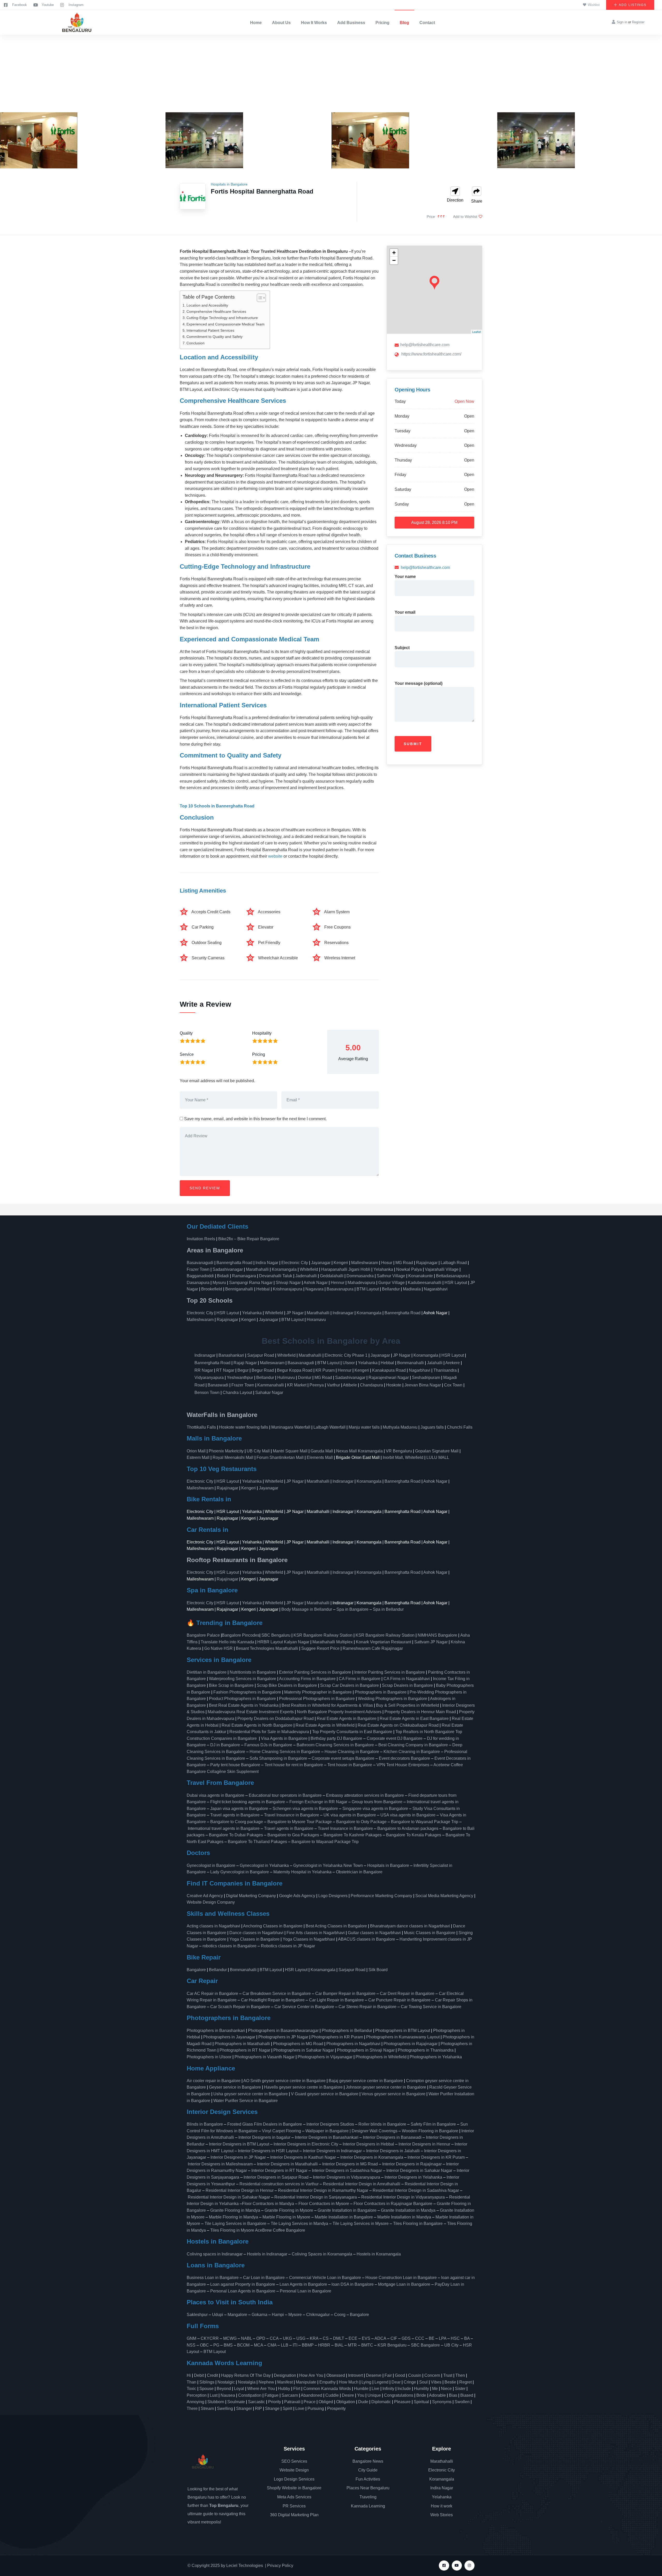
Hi (189, 2375)
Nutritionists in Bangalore (253, 1672)
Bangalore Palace (203, 1635)
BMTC (367, 2345)
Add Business (351, 23)
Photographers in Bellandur (347, 2031)
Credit (212, 2375)
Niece (446, 2389)
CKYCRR (210, 2338)
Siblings (207, 2382)
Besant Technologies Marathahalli (267, 1648)
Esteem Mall (198, 1457)
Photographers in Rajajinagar (411, 2044)
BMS (228, 2345)
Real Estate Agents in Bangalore (347, 1718)
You (361, 2395)
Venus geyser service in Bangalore (393, 2094)
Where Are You (261, 2389)
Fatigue (272, 2395)
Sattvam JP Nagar (431, 1642)
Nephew (266, 2382)
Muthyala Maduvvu (400, 1427)
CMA (272, 2345)
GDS (406, 2338)
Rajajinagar (427, 1263)
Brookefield (212, 1289)
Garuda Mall (322, 1451)
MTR (352, 2345)
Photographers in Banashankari (216, 2031)
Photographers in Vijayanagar (325, 2057)
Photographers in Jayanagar (229, 2037)
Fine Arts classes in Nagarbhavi (316, 1933)
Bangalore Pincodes (241, 1635)
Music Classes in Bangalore (430, 1933)
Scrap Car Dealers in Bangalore (349, 1685)
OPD (261, 2338)
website (275, 856)
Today (400, 401)
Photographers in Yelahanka (436, 2057)
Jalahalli (435, 1363)
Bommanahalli (411, 1363)
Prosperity (336, 2408)
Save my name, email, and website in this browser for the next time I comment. (255, 1119)
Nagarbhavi (420, 1370)
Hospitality (262, 1033)
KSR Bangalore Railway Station (323, 1635)
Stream (207, 2408)
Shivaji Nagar (288, 1283)
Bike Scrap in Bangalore (231, 1685)
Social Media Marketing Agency (444, 1896)
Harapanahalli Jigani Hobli (346, 1269)
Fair (388, 2375)
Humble (361, 2389)
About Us (281, 23)
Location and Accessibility (207, 305)
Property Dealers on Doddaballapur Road (276, 1718)
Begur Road (263, 1370)
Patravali (292, 2402)
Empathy (328, 2382)
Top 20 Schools (210, 1300)
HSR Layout (456, 1283)
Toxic (191, 2389)
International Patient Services (210, 330)
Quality (186, 1033)
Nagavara (314, 1289)
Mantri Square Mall (290, 1451)
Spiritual (421, 2402)
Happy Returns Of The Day (246, 2375)
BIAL (339, 2345)
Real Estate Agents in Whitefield (325, 1725)
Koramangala (284, 1269)
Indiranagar (343, 1313)
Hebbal (263, 1289)
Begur (243, 1370)
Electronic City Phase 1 (346, 1355)
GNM (191, 2338)
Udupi (218, 2315)
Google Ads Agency (297, 1896)
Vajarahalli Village (442, 1269)
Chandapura (371, 1385)
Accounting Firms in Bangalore (307, 1679)
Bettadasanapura (452, 1276)
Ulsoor (349, 1363)
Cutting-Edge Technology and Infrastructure (222, 318)
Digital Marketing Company (251, 1896)
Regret (465, 2382)
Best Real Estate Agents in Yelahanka (244, 1705)
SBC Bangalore (425, 2345)
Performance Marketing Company (381, 1896)
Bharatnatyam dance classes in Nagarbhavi (410, 1926)
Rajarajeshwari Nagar (389, 1378)
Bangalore (196, 1970)
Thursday (403, 460)
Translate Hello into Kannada (227, 1642)
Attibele (350, 1385)
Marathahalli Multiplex (333, 1642)
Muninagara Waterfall (291, 1427)
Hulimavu (286, 1378)
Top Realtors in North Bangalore (425, 1732)
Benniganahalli (239, 1289)
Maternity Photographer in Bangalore (318, 1692)
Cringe (410, 2382)
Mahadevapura (361, 1283)
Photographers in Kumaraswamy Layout (403, 2037)
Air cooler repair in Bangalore (214, 2081)
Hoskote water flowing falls (244, 1427)
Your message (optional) (419, 683)
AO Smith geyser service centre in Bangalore (284, 2081)
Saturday (403, 489)
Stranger (244, 2408)
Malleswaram (272, 1363)
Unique (374, 2395)
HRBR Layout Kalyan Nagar (283, 1642)
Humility (422, 2389)
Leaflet (476, 332)
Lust (214, 2395)
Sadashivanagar (228, 1269)
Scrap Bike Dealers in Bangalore (287, 1685)
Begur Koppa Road (295, 1370)
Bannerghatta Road (234, 1263)
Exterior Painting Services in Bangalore (315, 1672)
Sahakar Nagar (269, 1393)
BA (467, 2338)
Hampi (278, 2315)
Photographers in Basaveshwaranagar (283, 2031)
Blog (404, 23)
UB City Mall (258, 1451)
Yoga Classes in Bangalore (254, 1939)
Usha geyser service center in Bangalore (251, 2094)
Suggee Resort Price (320, 1648)
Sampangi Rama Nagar (251, 1283)
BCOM (243, 2345)
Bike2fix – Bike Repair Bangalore (249, 1239)
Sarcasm (290, 2395)
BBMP (308, 2345)
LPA (443, 2338)
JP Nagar (295, 1313)
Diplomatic (381, 2402)
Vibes (436, 2382)
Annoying (195, 2402)
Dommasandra (360, 1276)
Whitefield (309, 1269)
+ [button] (394, 253)
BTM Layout (368, 1289)
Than (191, 2382)
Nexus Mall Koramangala (359, 1451)
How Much (349, 2382)
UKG (287, 2338)
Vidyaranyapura (209, 1378)
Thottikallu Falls (201, 1427)
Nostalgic (226, 2382)
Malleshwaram (365, 1263)
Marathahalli (257, 1269)
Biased (467, 2395)
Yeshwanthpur (240, 1378)
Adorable (437, 2395)
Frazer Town (198, 1269)
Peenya (317, 1385)
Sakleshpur (197, 2315)
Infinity (388, 2389)
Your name (405, 577)
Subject (402, 648)
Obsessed (336, 2375)
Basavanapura (340, 1289)
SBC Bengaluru (276, 1635)
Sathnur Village (391, 1276)
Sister (460, 2389)
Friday (400, 475)
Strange (272, 2408)
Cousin (415, 2375)
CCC (420, 2338)
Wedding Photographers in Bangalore (393, 1699)
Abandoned (311, 2395)
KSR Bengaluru (392, 2345)
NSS (191, 2345)
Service (187, 1054)
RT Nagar (225, 1370)
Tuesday (403, 431)
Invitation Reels (201, 1239)
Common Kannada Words (327, 2389)
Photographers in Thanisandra (426, 2050)
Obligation (346, 2402)
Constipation (250, 2395)
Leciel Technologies (245, 2566)
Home (256, 23)
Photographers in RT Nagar (245, 2050)
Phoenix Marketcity (226, 1451)
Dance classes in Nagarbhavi (256, 1933)
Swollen (462, 2402)
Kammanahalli (271, 1385)
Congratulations (399, 2395)
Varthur (333, 1385)
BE (432, 2338)
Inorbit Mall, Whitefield (403, 1457)
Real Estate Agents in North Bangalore (257, 1725)
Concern (432, 2375)
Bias (453, 2395)
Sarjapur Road (261, 1355)
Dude (363, 2402)
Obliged (326, 2402)
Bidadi (223, 1276)
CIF (394, 2338)
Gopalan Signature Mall (437, 1451)
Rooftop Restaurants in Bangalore (237, 1560)
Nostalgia (247, 2382)
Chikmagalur (318, 2315)
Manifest (285, 2382)
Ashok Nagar (316, 1283)
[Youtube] (457, 2566)
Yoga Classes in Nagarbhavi (309, 1939)
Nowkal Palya (409, 1269)
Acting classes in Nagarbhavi (213, 1926)
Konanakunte (421, 1276)
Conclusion (195, 343)
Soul (423, 2382)
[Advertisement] (331, 73)
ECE (353, 2338)
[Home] (77, 22)
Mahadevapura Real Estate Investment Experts (251, 1712)
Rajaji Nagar (245, 1363)
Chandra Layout (237, 1393)
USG (301, 2338)
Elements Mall (320, 1457)
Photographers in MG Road (298, 2044)
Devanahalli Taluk (276, 1276)
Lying (366, 2382)
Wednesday (406, 445)
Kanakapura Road (389, 1370)
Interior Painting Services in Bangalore (390, 1672)
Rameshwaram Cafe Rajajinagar (374, 1648)
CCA (274, 2338)
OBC (204, 2345)
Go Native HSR (219, 1648)
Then (460, 2375)
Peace (310, 2402)
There (192, 2408)
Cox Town (453, 1385)
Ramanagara (244, 1276)
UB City (451, 2345)
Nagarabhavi (436, 1289)
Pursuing (316, 2408)
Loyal (239, 2389)
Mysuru (219, 1283)
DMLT (339, 2338)
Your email (405, 612)
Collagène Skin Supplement (233, 1772)
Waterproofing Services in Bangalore (243, 1679)
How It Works (314, 23)
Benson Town (207, 1393)
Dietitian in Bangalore (207, 1672)
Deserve (374, 2375)
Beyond (224, 2389)
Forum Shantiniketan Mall (280, 1457)
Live (375, 2389)
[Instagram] (469, 2566)
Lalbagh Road (454, 1263)
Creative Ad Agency (205, 1896)
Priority (275, 2402)
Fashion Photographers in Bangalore (247, 1692)
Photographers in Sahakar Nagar (304, 2050)
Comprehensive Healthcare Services (216, 311)
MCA (258, 2345)
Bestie (450, 2382)
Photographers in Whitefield (381, 2057)
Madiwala (412, 1289)
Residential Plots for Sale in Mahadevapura (269, 1732)
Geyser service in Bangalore (235, 2087)
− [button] (394, 260)
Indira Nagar (267, 1263)
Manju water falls (364, 1427)
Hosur (387, 1263)
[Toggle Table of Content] (259, 298)
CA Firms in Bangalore (360, 1679)
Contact (427, 23)
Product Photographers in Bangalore (242, 1699)
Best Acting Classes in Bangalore (336, 1926)
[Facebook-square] (444, 2566)
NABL (246, 2338)
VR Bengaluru (399, 1451)
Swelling (225, 2408)
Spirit (287, 2408)
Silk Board (379, 1970)
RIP (258, 2408)
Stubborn (216, 2402)
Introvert (355, 2375)
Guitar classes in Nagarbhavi (374, 1933)
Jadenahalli (306, 1276)
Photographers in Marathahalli (242, 2044)
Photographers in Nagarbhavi (353, 2044)
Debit (199, 2375)
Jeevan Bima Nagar (423, 1385)
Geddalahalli (332, 1276)
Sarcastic (257, 2402)
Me (435, 2389)
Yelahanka (383, 1269)
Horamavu (316, 1320)
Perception (197, 2395)
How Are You (311, 2375)
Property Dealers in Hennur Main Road (420, 1712)
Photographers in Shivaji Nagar (366, 2050)
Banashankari (231, 1355)
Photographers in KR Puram (337, 2037)
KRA (314, 2338)
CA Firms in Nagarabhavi (407, 1679)
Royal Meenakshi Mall (233, 1457)
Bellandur (391, 1289)
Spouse (206, 2389)
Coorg (340, 2315)
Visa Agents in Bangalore (284, 1738)
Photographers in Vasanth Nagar (265, 2057)
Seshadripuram (426, 1378)
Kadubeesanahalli (425, 1283)
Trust (448, 2375)
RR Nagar (204, 1370)
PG (216, 2345)
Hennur (338, 1283)
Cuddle (332, 2395)
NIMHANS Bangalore (437, 1635)
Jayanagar (321, 1263)
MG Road (404, 1263)
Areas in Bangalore (215, 1250)
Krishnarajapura (288, 1289)
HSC (455, 2338)
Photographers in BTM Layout (403, 2031)
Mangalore (237, 2315)
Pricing (382, 23)
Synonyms (442, 2402)
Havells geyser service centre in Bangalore (303, 2087)
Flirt (297, 2389)
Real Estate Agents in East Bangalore (414, 1718)
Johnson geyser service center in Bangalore (386, 2087)
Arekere (453, 1363)
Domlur (305, 1378)
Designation (285, 2375)
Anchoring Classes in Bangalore (273, 1926)
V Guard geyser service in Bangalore (325, 2094)
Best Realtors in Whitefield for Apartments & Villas (327, 1705)
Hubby (284, 2389)
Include (404, 2389)
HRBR (324, 2345)
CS (326, 2338)
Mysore (295, 2315)
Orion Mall (196, 1451)
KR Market (297, 1385)
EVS (366, 2338)
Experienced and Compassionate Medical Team (225, 324)
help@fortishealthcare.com (425, 345)
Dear (396, 2382)
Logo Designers (333, 1896)
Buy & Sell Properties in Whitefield (408, 1705)
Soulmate (236, 2402)
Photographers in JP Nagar (283, 2037)
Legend (381, 2382)
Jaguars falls (432, 1427)
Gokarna (259, 2315)
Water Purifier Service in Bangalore (246, 2101)
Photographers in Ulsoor (209, 2057)
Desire (348, 2395)
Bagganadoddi (200, 1276)
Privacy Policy (280, 2566)
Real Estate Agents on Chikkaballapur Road (398, 1725)
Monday (402, 416)
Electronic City (295, 1263)
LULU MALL (438, 1457)
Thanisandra (445, 1370)
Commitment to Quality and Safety (215, 337)
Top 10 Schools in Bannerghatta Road (217, 806)
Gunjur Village (392, 1283)
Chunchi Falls (460, 1427)
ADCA (380, 2338)
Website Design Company (211, 1902)
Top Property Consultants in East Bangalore (352, 1732)
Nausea (228, 2395)
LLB (285, 2345)
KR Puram (325, 1370)
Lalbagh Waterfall (329, 1427)
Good (400, 2375)
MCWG (230, 2338)
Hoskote (394, 1385)
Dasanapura (198, 1283)
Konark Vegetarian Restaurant (383, 1642)
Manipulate (306, 2382)
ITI (295, 2345)
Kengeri (341, 1263)
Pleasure (402, 2402)
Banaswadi (218, 1385)
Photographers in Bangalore (381, 1692)
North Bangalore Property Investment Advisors (339, 1712)
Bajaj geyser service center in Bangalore (366, 2081)
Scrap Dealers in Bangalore (407, 1685)
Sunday (402, 504)
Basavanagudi (200, 1263)
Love (300, 2408)
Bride (421, 2395)
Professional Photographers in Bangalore (317, 1699)
